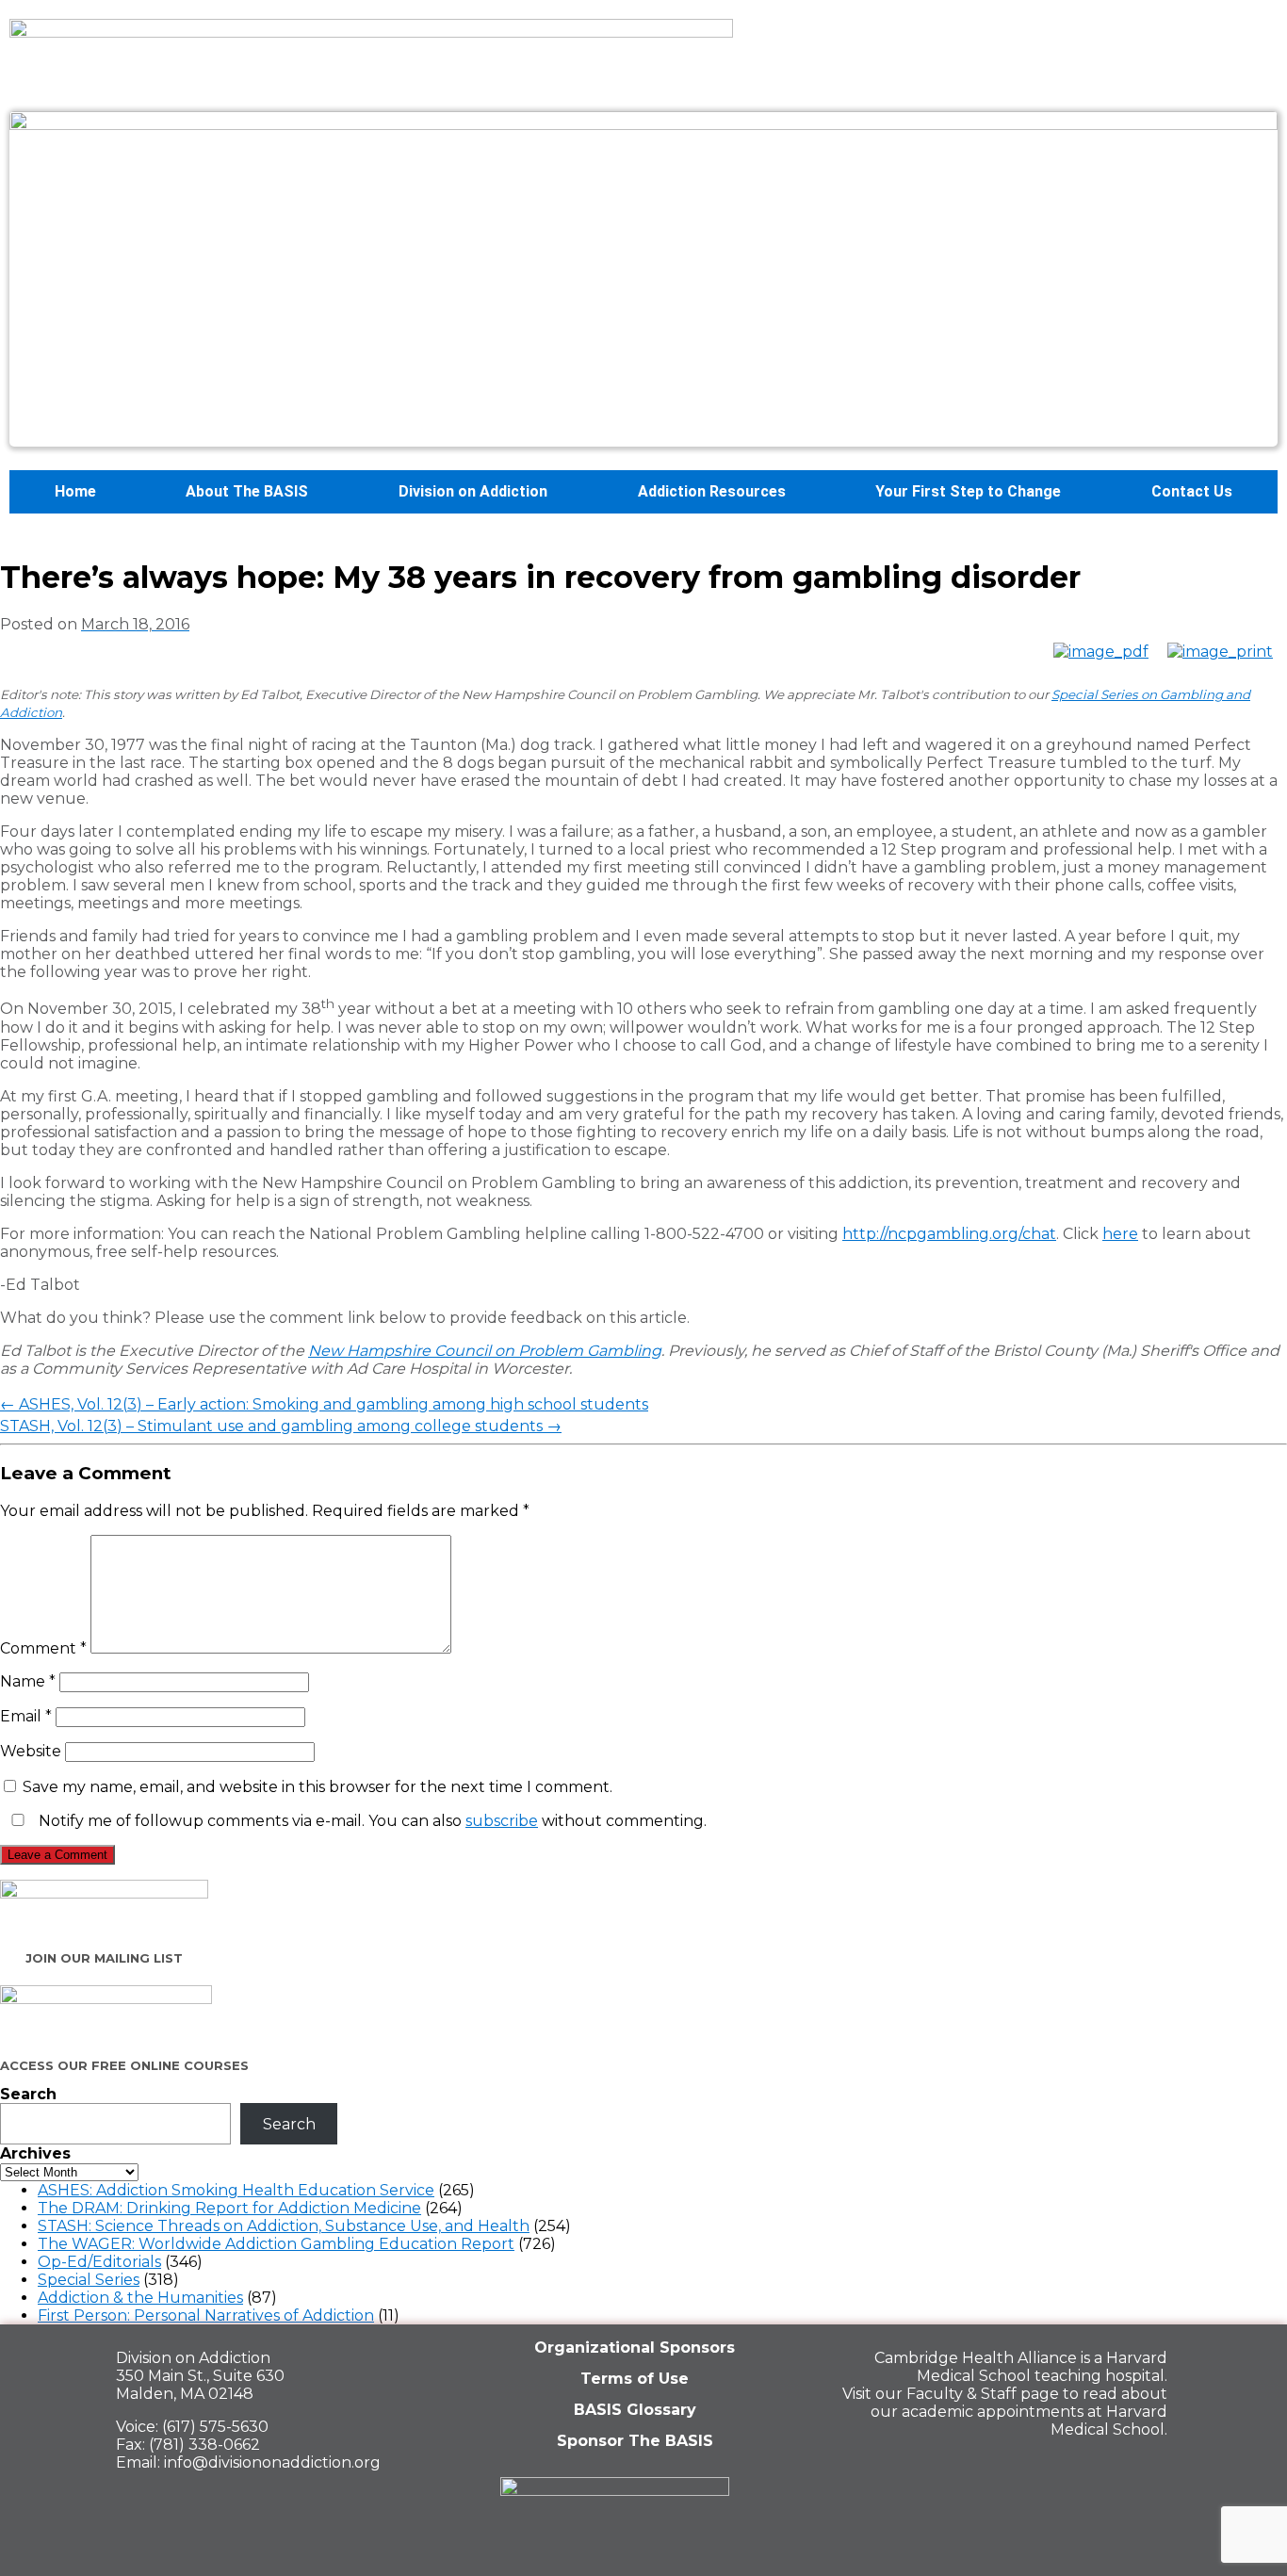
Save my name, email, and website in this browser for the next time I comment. (318, 1787)
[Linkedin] (1079, 2470)
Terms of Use (635, 2379)
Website (31, 1751)
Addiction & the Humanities (140, 2298)
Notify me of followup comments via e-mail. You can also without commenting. (371, 1821)
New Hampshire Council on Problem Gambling (485, 1351)
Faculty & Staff (961, 2394)
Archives (35, 2153)
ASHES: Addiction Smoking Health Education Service (236, 2190)
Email (26, 1716)
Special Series (89, 2280)
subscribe (502, 1821)
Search (28, 2094)
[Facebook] (1014, 2470)
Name (28, 1681)
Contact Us (1192, 491)
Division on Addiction (473, 491)
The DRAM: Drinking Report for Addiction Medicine (229, 2208)
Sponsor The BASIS (635, 2441)
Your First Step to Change (968, 491)
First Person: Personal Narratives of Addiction (206, 2315)
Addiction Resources (712, 491)
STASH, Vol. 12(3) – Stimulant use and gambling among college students (281, 1426)
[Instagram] (1144, 2470)
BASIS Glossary (635, 2410)
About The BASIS (247, 491)
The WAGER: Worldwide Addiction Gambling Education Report (276, 2244)
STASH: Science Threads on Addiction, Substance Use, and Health (284, 2226)
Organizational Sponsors (635, 2348)
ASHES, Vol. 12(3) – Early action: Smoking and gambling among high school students (324, 1404)
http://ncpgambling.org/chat (949, 1234)
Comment (43, 1648)
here (1120, 1234)
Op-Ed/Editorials (99, 2262)
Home (75, 491)
